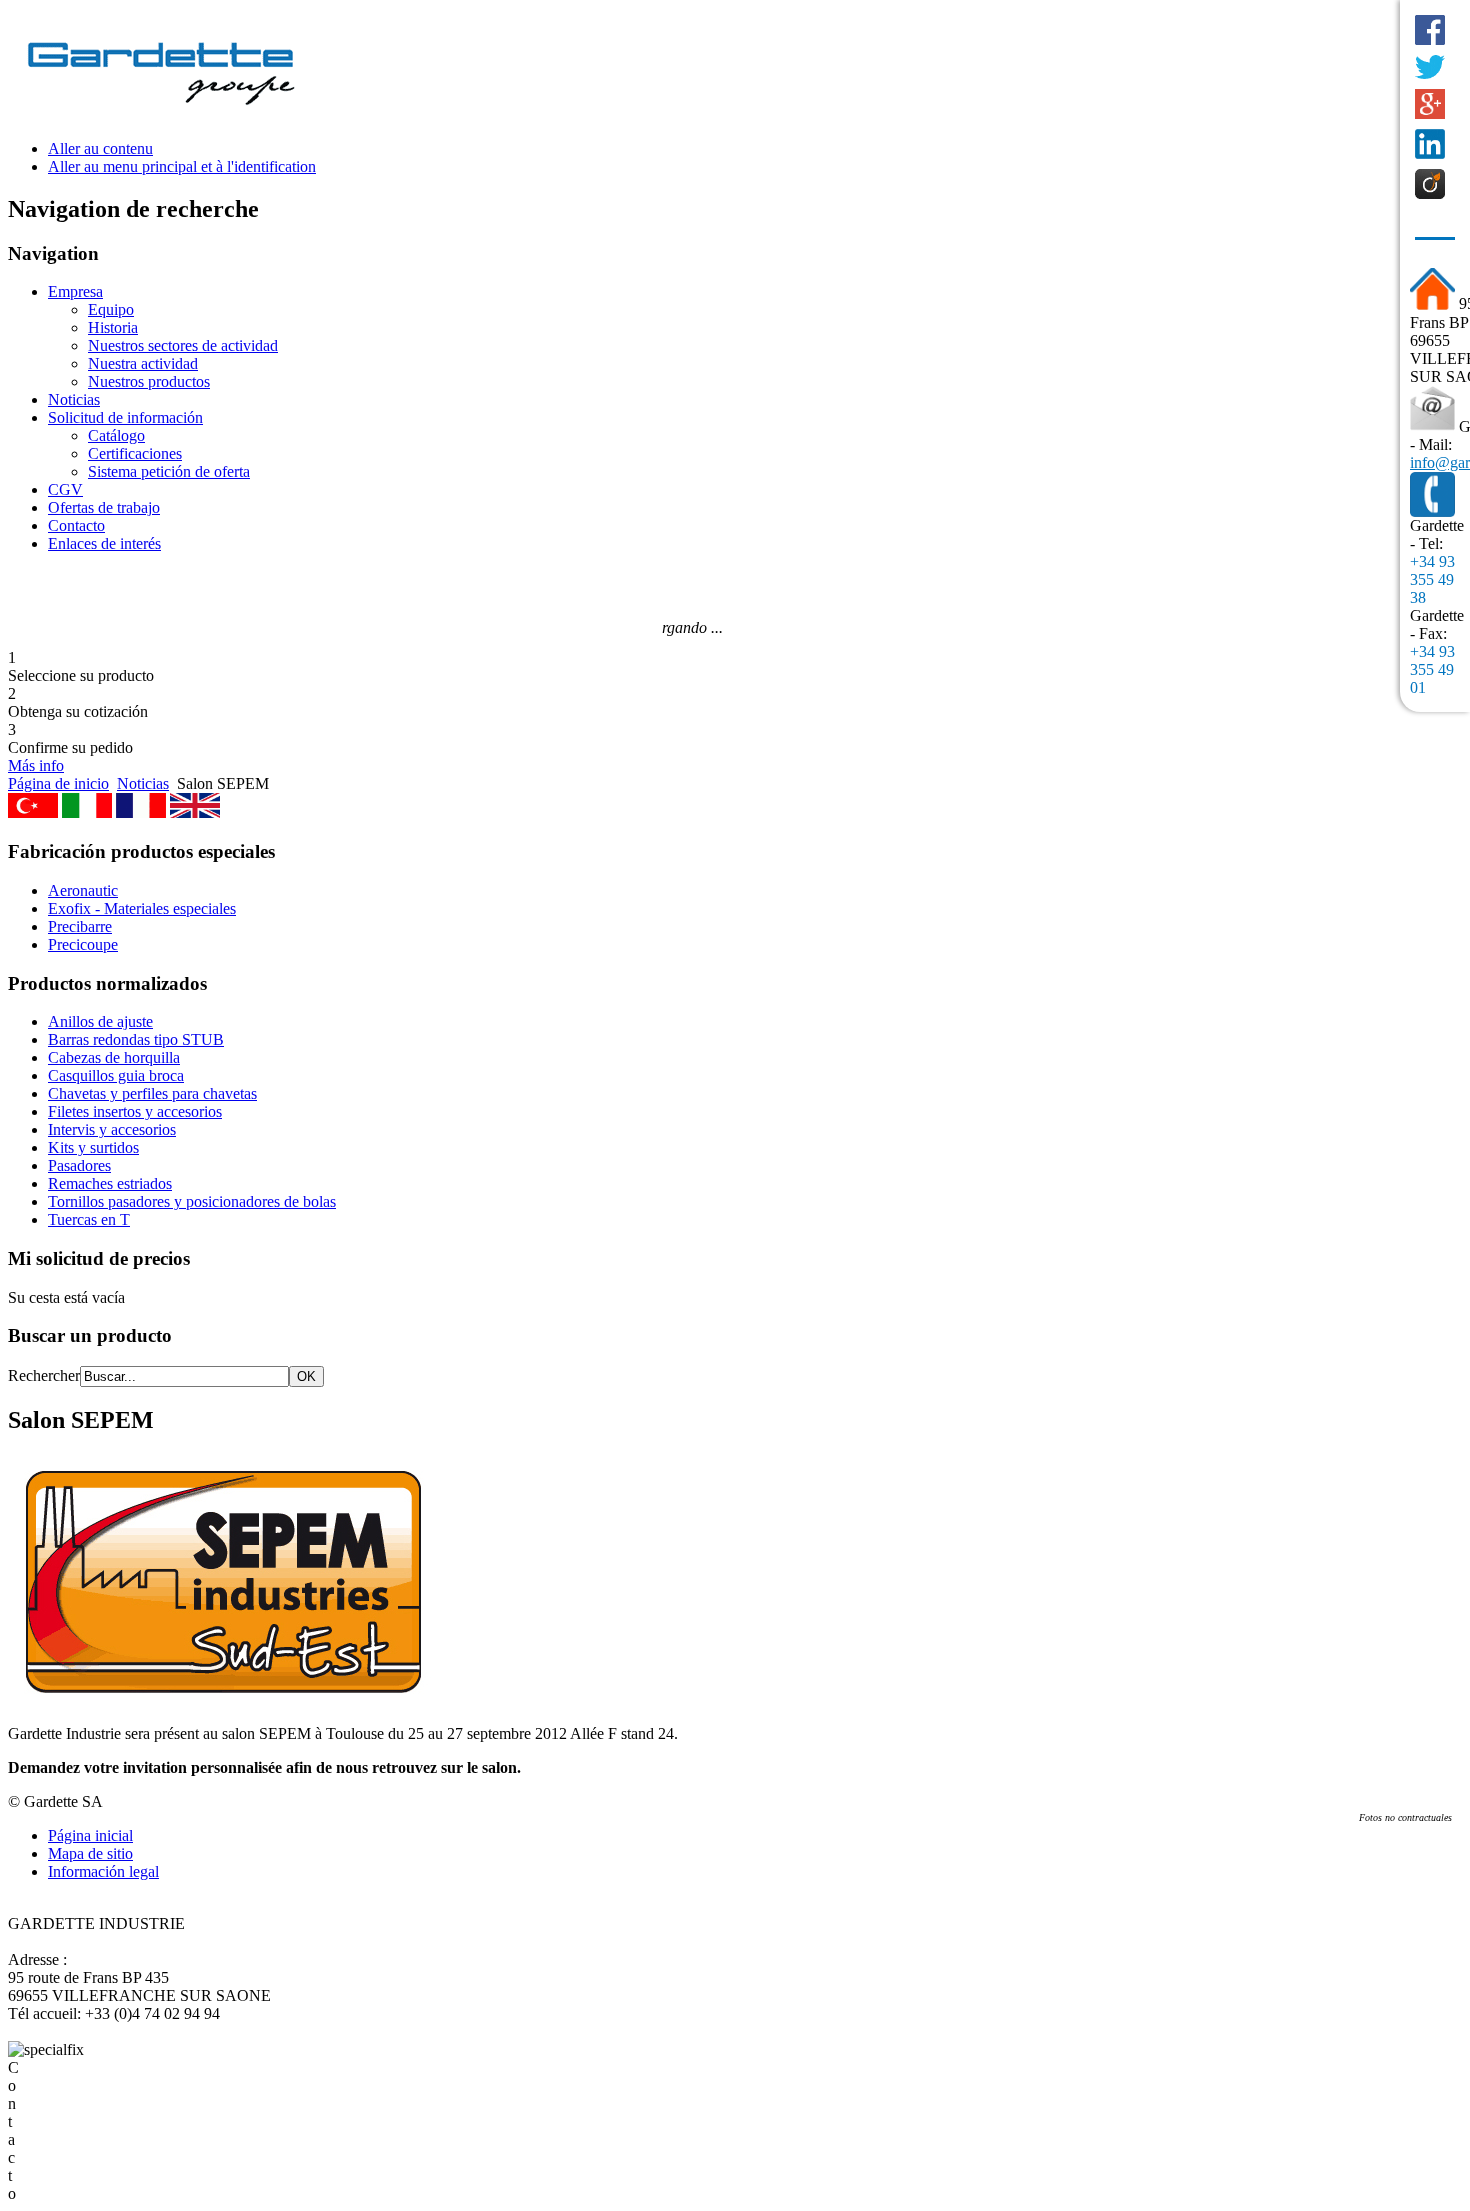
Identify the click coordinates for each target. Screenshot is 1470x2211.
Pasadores (79, 1165)
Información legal (103, 1871)
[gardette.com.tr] (33, 812)
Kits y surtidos (93, 1147)
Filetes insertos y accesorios (135, 1111)
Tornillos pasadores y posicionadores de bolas (192, 1201)
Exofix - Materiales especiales (142, 908)
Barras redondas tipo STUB (136, 1039)
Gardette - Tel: (1437, 534)
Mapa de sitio (90, 1853)
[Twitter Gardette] (1430, 67)
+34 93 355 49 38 (1432, 579)
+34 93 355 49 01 (1432, 669)
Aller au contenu (100, 148)
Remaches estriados (110, 1183)
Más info (36, 765)
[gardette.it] (87, 812)
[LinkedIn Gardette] (1430, 144)
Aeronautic (83, 890)
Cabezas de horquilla (114, 1057)
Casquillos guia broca (116, 1075)
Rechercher (44, 1375)
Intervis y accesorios (112, 1129)
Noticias (143, 783)
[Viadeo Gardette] (1430, 184)
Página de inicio (58, 783)
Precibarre (80, 926)
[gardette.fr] (141, 812)
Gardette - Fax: (1437, 624)
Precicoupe (83, 944)
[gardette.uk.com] (195, 812)
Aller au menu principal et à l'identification (182, 166)
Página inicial (90, 1835)
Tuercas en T (89, 1219)
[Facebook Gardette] (1430, 30)
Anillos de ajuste (100, 1021)
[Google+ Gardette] (1430, 104)
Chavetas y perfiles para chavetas (152, 1093)
